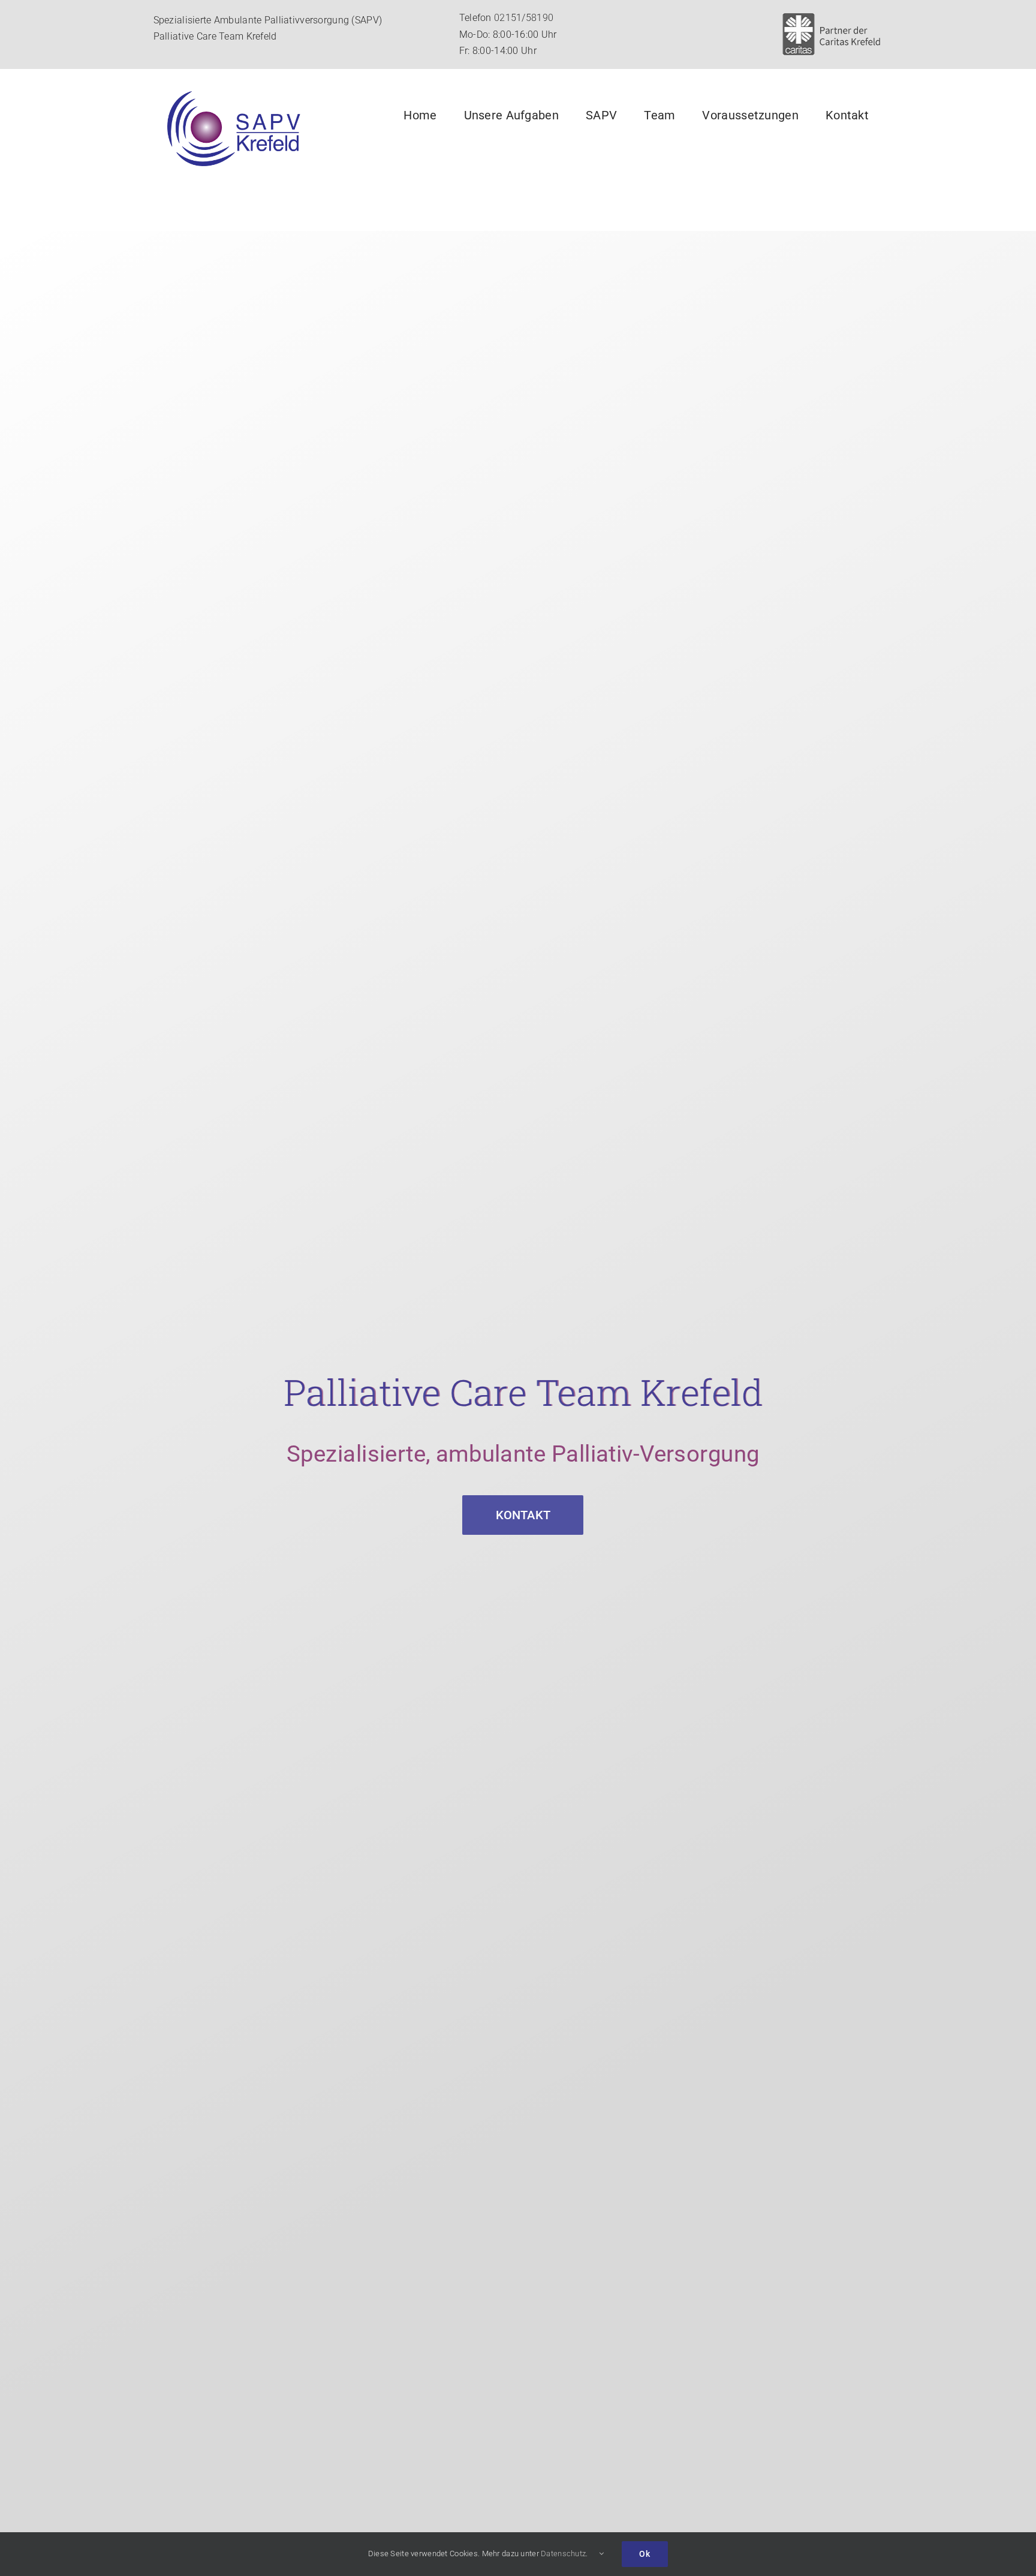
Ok (645, 2554)
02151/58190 (524, 18)
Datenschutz (563, 2554)
